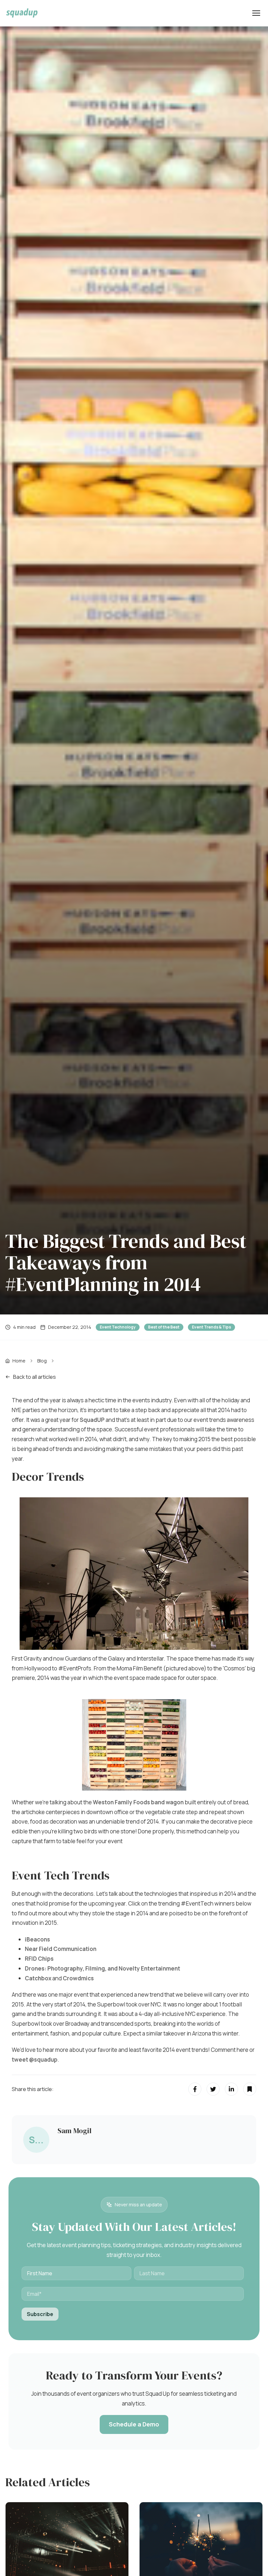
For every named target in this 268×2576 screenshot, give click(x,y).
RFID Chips (39, 1959)
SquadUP (93, 1420)
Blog (42, 1361)
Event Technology (118, 1327)
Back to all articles (34, 1377)
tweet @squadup (35, 2060)
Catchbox (39, 1978)
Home (19, 1361)
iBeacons (37, 1939)
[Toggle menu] (256, 13)
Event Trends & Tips (211, 1327)
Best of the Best (164, 1327)
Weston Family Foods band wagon (138, 1802)
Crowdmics (78, 1978)
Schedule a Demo (134, 2424)
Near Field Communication (61, 1949)
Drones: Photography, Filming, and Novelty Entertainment (102, 1968)
